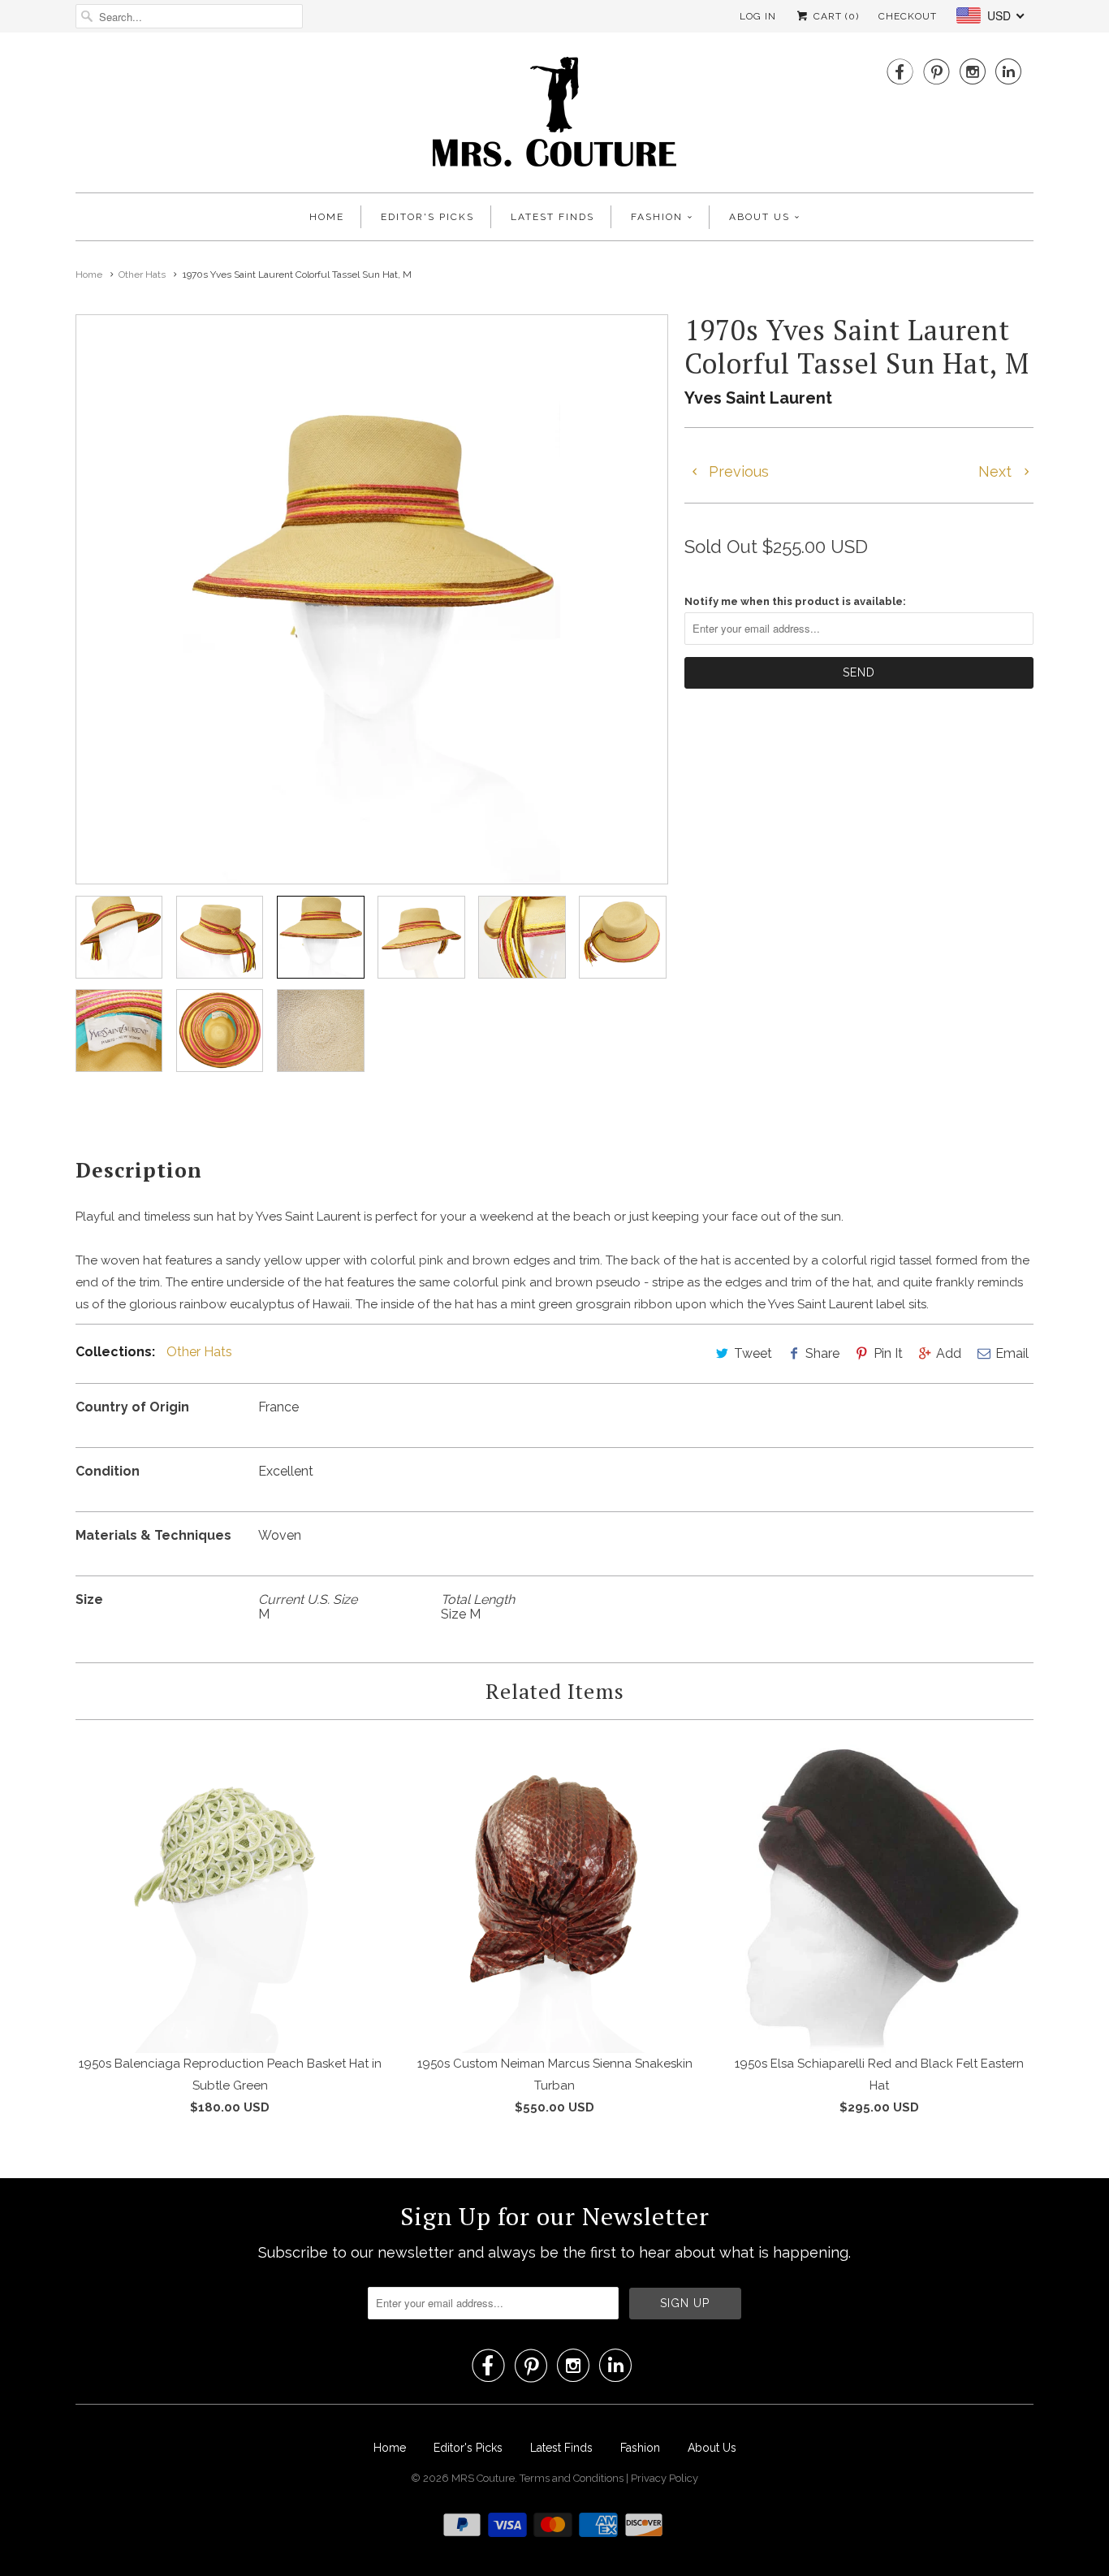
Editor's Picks (427, 217)
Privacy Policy (665, 2478)
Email (1012, 1353)
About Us (759, 217)
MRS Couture (483, 2478)
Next (997, 471)
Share (822, 1353)
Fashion (657, 217)
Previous (737, 471)
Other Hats (199, 1352)
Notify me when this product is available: (795, 601)
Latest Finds (552, 217)
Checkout (908, 16)
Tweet (753, 1353)
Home (327, 217)
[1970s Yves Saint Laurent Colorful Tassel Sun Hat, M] (372, 599)
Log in (758, 16)
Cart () (835, 16)
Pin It (888, 1353)
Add (949, 1353)
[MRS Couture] (554, 117)
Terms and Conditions (573, 2478)
